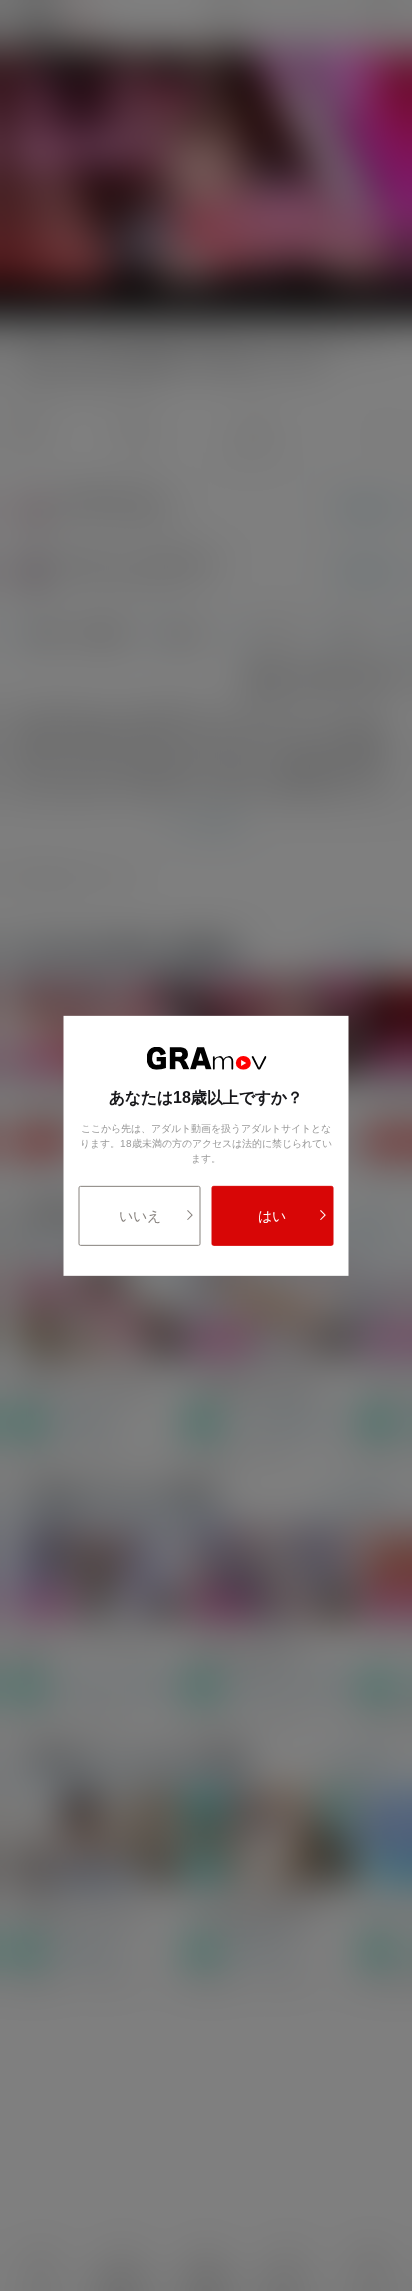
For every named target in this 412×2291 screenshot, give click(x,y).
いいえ (140, 1216)
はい (272, 1216)
